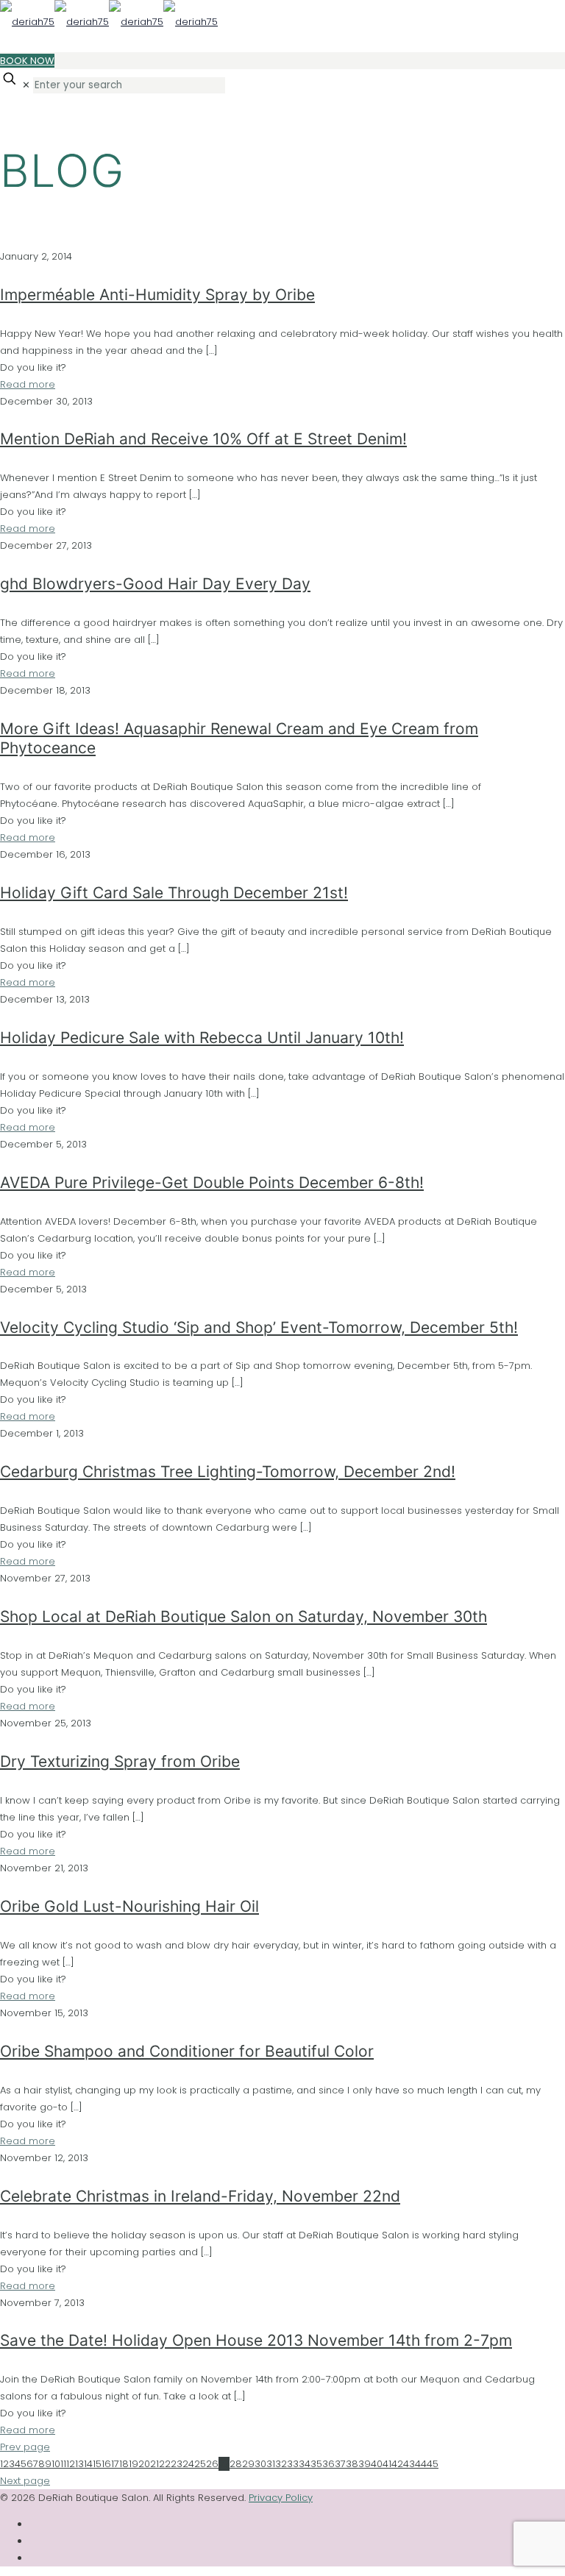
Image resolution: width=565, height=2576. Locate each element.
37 (340, 2464)
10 (56, 2464)
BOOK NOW (27, 61)
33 (293, 2464)
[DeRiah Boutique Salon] (109, 22)
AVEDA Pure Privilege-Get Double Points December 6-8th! (212, 1182)
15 (97, 2464)
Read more (28, 384)
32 (281, 2464)
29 (248, 2464)
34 (305, 2464)
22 (165, 2464)
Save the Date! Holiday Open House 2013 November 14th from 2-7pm (256, 2340)
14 (88, 2464)
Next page (25, 2481)
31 (271, 2464)
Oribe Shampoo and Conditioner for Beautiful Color (187, 2051)
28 (236, 2464)
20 (144, 2464)
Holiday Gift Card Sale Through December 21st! (174, 893)
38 (352, 2464)
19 (134, 2464)
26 (212, 2464)
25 (200, 2464)
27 (224, 2464)
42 (397, 2464)
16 (106, 2464)
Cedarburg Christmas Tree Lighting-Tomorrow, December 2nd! (228, 1472)
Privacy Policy (281, 2498)
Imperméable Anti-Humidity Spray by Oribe (157, 295)
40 (377, 2464)
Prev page (25, 2447)
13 (79, 2464)
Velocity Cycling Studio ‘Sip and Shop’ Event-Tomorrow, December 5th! (259, 1327)
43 (409, 2464)
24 (188, 2464)
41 (387, 2464)
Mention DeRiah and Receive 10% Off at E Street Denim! (203, 439)
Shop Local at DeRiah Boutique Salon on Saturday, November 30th (244, 1616)
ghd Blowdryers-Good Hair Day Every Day (155, 584)
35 (316, 2464)
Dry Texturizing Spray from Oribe (120, 1761)
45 (433, 2464)
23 (177, 2464)
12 (71, 2464)
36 (328, 2464)
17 (115, 2464)
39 (365, 2464)
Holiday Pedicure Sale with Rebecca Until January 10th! (202, 1038)
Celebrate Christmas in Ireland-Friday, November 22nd (200, 2196)
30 (260, 2464)
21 (154, 2464)
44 (421, 2464)
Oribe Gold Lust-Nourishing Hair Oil (129, 1906)
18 (124, 2464)
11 (63, 2464)
